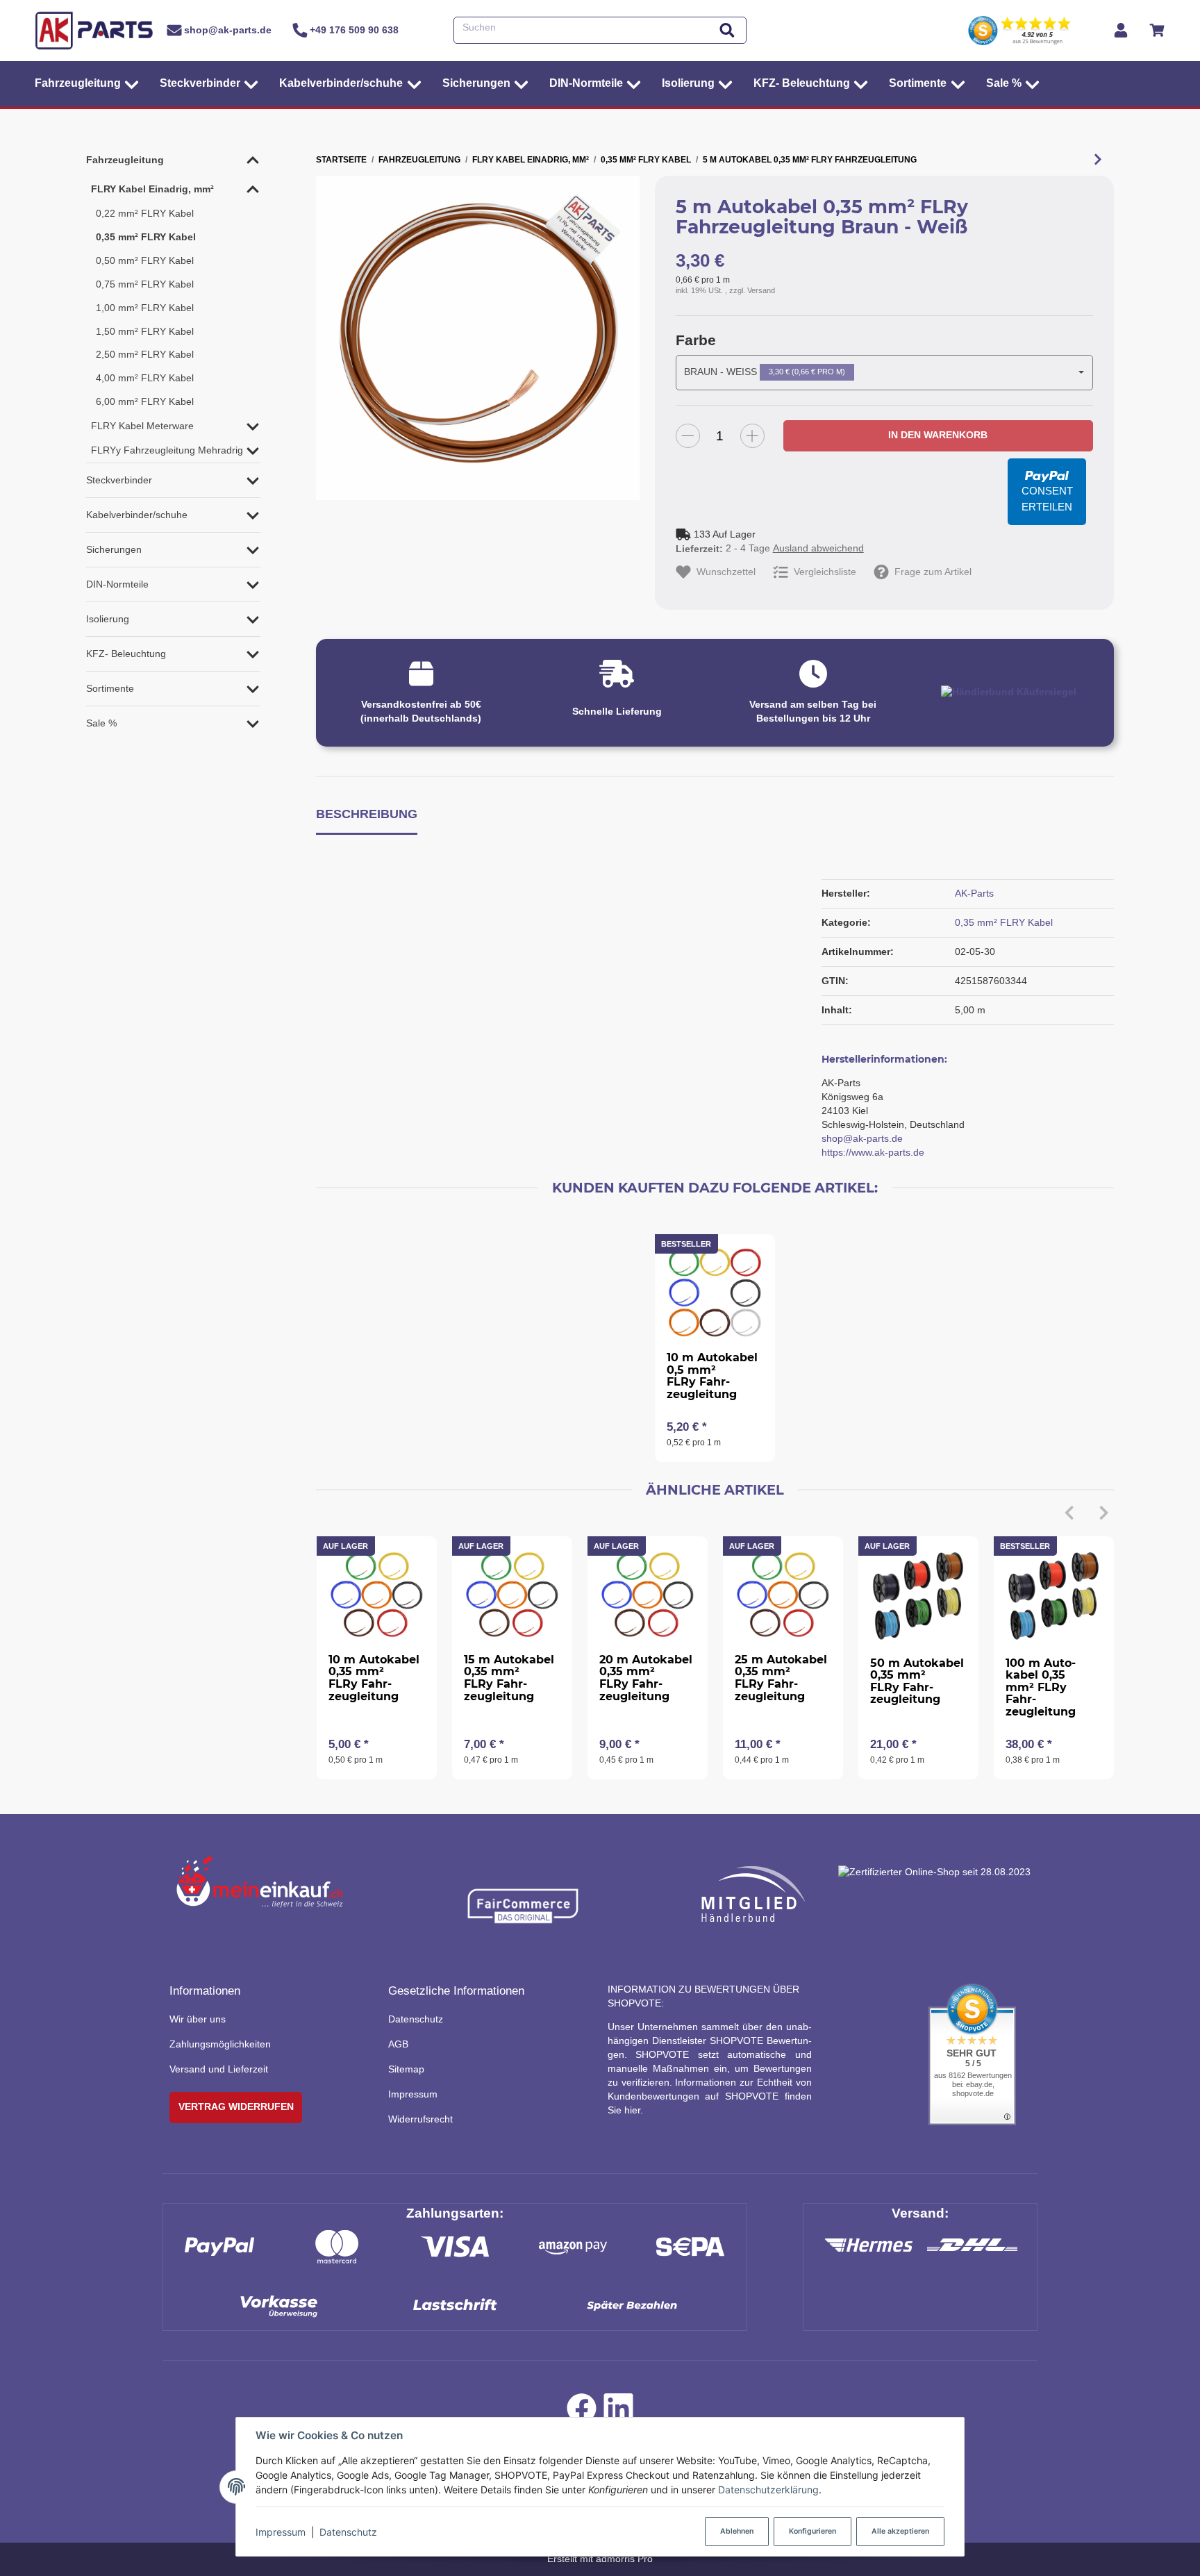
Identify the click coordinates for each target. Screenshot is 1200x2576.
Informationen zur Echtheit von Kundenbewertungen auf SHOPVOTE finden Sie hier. (710, 2096)
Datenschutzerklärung (768, 2490)
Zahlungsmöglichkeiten (220, 2044)
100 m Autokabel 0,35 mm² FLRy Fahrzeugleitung (1041, 1687)
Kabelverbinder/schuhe (137, 515)
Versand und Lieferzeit (219, 2069)
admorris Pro (624, 2559)
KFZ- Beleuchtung (126, 654)
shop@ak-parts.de (862, 1138)
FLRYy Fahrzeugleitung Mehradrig (167, 450)
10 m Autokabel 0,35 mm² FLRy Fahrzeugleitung (374, 1678)
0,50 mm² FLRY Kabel (145, 260)
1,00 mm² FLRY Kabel (145, 308)
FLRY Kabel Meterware (142, 426)
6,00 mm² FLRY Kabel (145, 401)
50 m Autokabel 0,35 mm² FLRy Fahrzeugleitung (917, 1681)
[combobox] (884, 372)
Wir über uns (198, 2019)
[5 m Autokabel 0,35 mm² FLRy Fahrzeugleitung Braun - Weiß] (478, 338)
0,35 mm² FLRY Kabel (1004, 922)
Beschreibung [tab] (367, 814)
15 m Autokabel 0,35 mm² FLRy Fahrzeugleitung (509, 1678)
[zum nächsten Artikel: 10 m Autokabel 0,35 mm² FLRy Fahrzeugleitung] (1098, 160)
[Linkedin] (618, 2412)
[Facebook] (582, 2412)
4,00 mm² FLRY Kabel (145, 378)
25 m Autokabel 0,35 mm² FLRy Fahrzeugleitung (781, 1678)
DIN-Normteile (117, 584)
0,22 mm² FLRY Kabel (145, 213)
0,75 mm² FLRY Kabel (145, 284)
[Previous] (1069, 1513)
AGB (398, 2044)
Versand (761, 290)
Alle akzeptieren (900, 2531)
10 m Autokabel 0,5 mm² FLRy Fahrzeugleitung (712, 1376)
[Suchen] (727, 30)
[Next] (1104, 1513)
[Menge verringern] (688, 436)
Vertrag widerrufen (236, 2106)
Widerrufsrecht (420, 2119)
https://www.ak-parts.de (873, 1152)
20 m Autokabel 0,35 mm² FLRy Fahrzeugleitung (646, 1678)
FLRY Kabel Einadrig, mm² (152, 189)
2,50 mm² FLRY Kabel (145, 354)
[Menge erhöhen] (752, 436)
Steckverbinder (119, 480)
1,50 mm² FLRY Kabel (145, 331)
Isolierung (108, 619)
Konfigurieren (812, 2531)
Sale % (101, 723)
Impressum (281, 2532)
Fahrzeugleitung (125, 160)
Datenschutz (348, 2532)
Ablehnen (737, 2531)
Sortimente (110, 688)
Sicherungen (114, 549)
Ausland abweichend (818, 548)
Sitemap (406, 2069)
